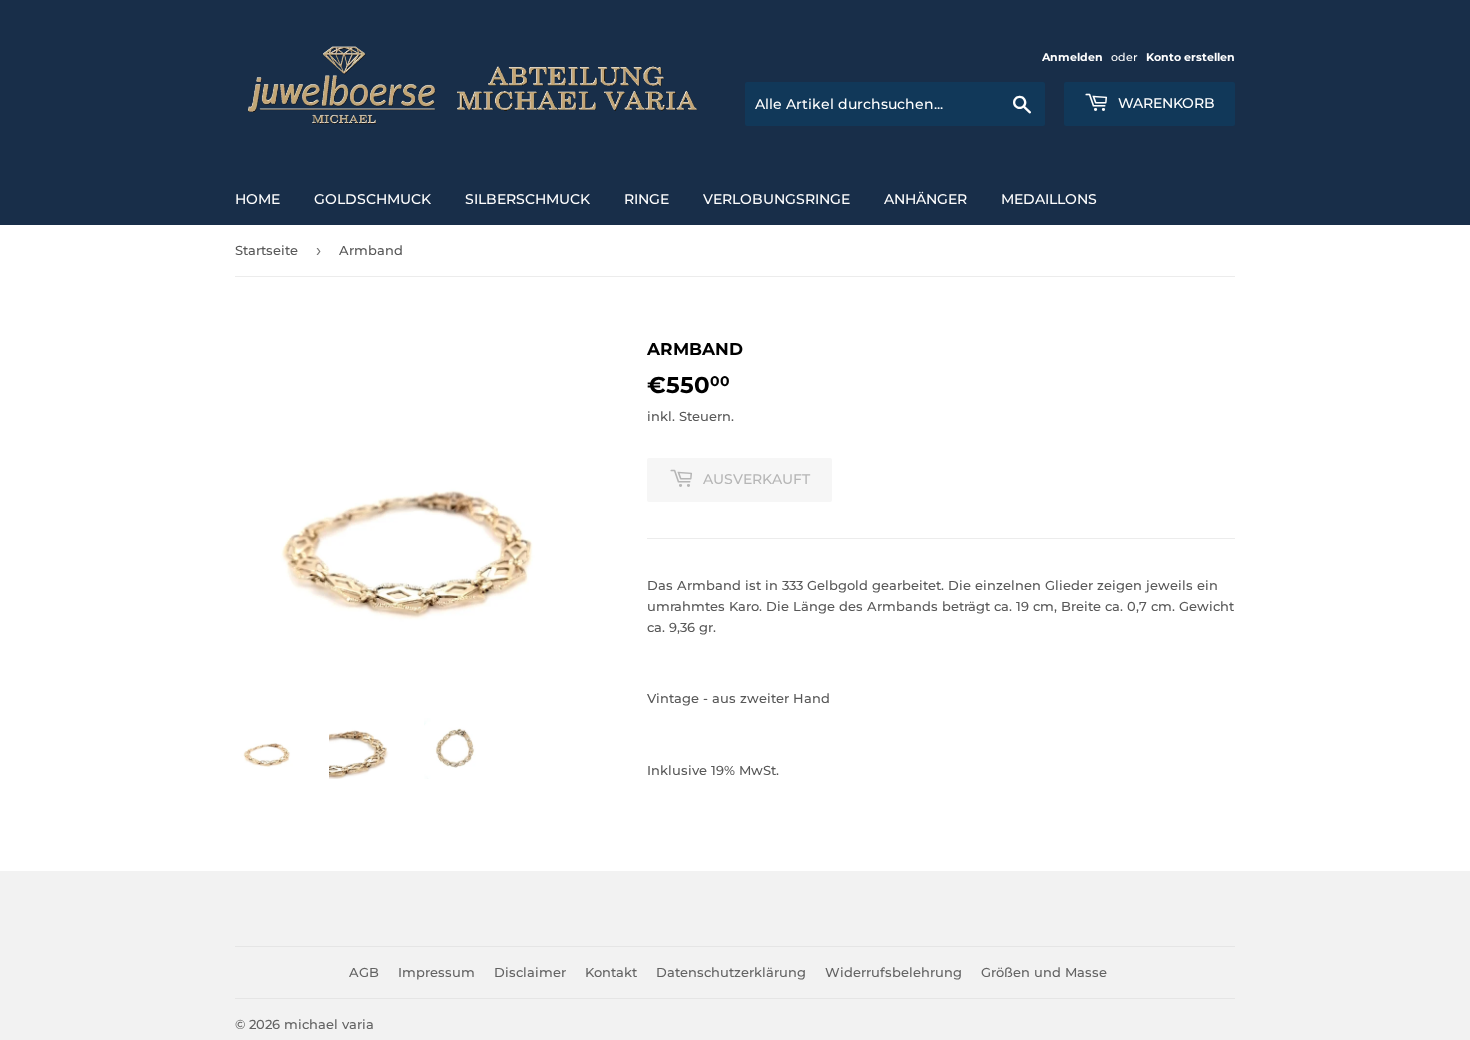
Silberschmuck (527, 199)
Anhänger (925, 199)
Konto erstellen (1190, 57)
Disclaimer (530, 972)
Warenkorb (1164, 103)
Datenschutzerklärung (731, 972)
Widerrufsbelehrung (893, 972)
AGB (364, 972)
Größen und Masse (1044, 972)
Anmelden (1072, 57)
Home (257, 199)
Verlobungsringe (776, 199)
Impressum (436, 972)
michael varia (329, 1024)
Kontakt (611, 972)
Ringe (646, 199)
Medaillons (1049, 199)
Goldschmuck (372, 199)
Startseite (266, 250)
